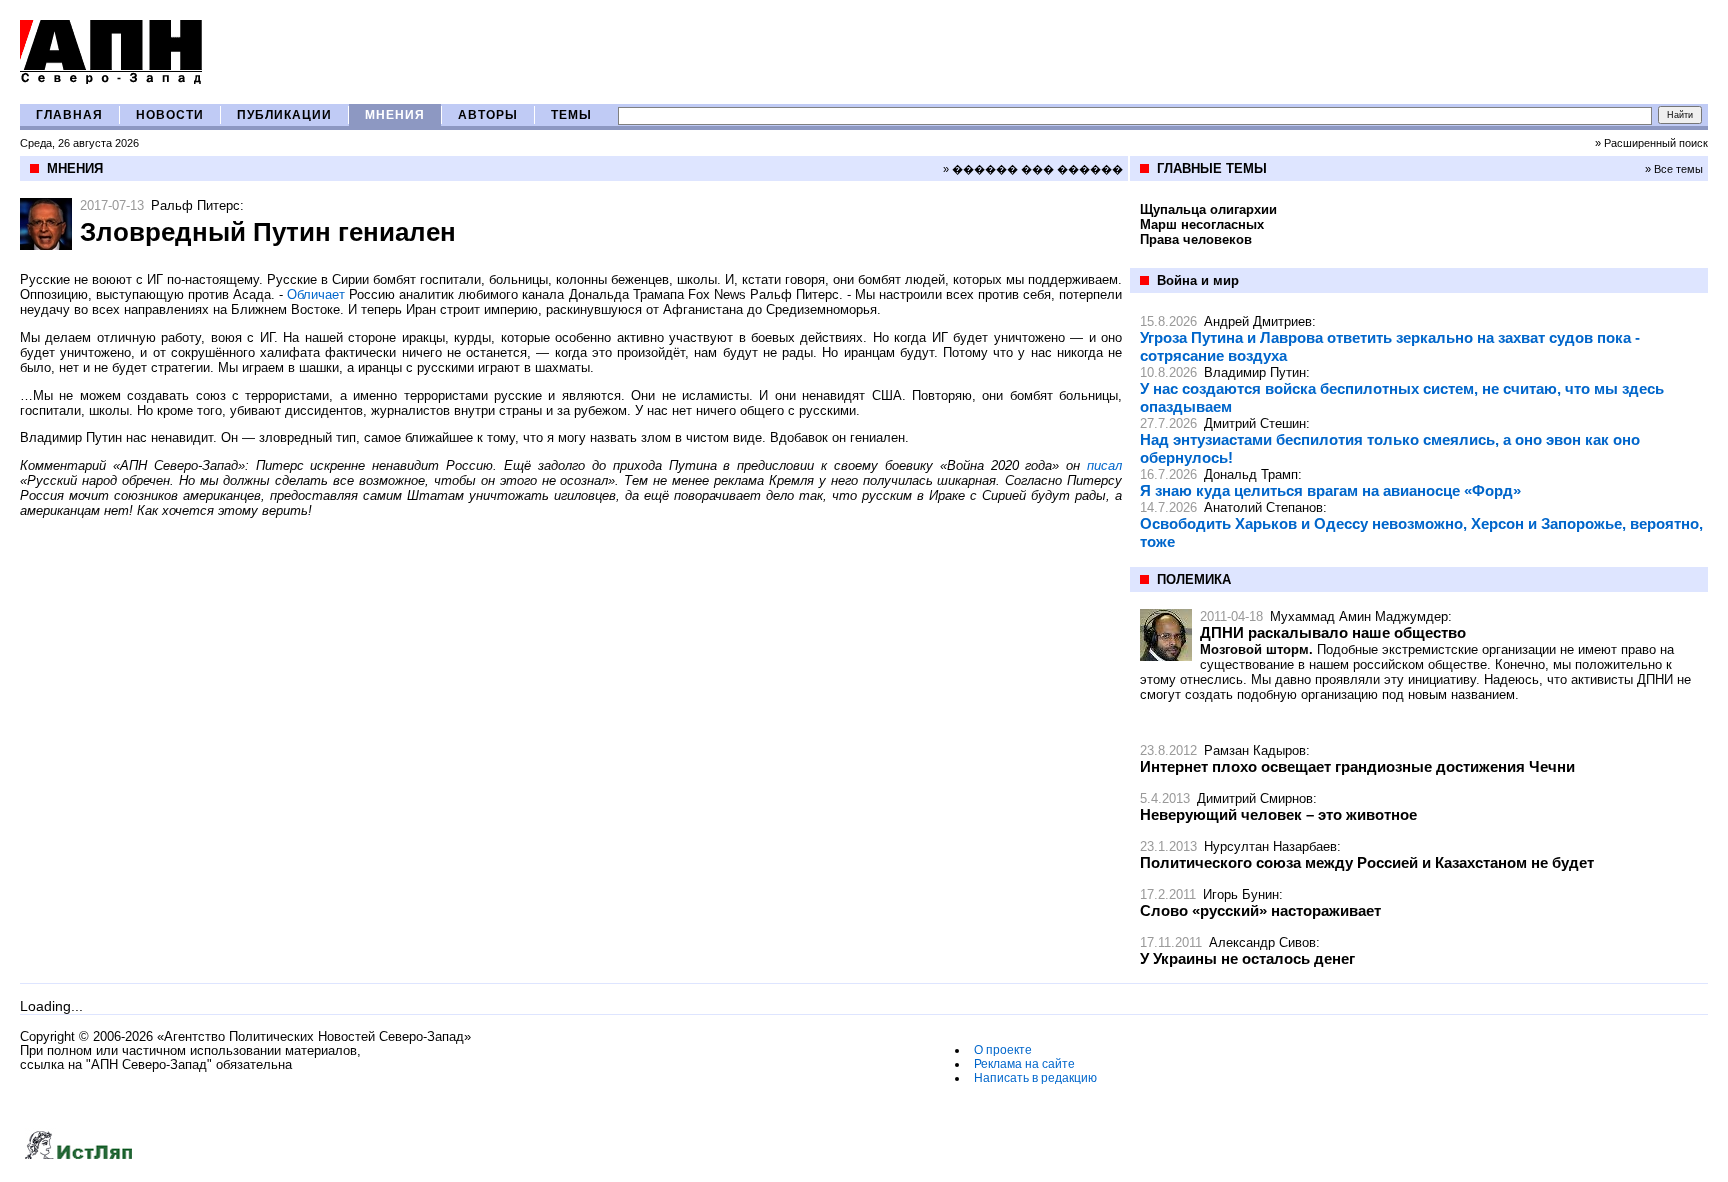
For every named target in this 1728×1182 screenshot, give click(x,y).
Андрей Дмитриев (1258, 321)
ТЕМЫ (571, 115)
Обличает (316, 294)
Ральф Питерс (195, 205)
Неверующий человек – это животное (1278, 814)
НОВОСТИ (170, 115)
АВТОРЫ (488, 115)
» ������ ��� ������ (1033, 169)
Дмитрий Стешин (1255, 423)
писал (1104, 465)
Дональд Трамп (1251, 474)
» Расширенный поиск (1651, 143)
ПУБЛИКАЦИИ (284, 115)
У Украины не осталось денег (1247, 958)
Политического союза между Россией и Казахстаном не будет (1367, 862)
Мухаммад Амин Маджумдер (1359, 616)
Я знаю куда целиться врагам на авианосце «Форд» (1330, 490)
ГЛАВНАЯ (69, 115)
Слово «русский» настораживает (1260, 910)
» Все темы (1674, 169)
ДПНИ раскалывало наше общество (1333, 632)
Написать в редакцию (1035, 1078)
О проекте (1003, 1050)
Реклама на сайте (1024, 1064)
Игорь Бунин (1241, 894)
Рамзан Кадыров (1255, 750)
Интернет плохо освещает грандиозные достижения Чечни (1357, 766)
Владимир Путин (1255, 372)
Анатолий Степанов (1263, 507)
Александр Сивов (1262, 942)
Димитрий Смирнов (1255, 798)
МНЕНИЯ (395, 115)
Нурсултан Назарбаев (1270, 846)
